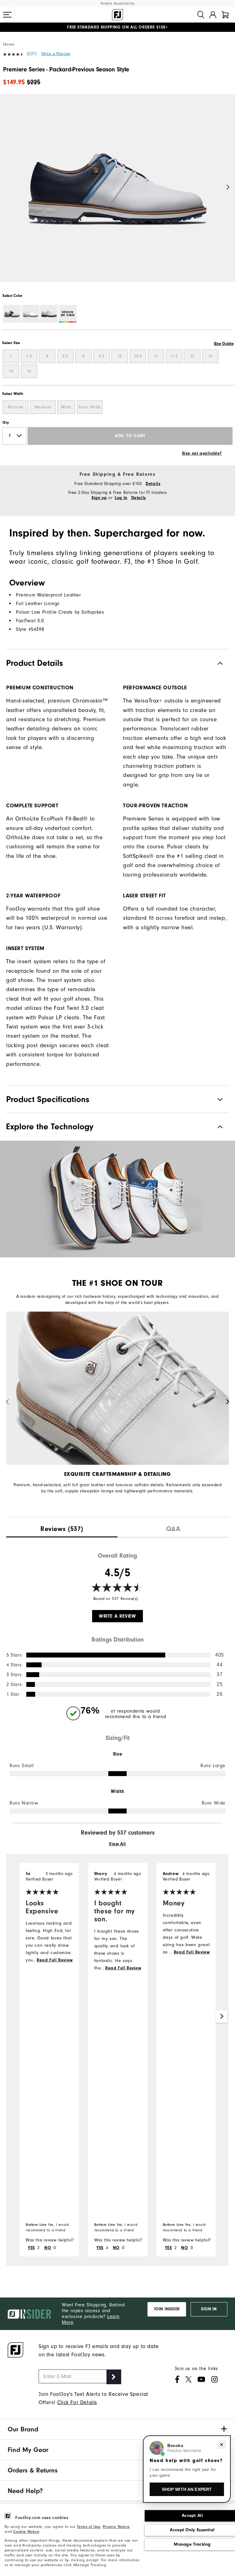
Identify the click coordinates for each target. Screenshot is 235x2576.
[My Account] (213, 15)
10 (120, 356)
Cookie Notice (26, 2531)
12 (192, 356)
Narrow (15, 407)
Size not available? (202, 453)
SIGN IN (209, 2309)
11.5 (174, 356)
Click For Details (77, 2402)
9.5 (102, 356)
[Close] (222, 2445)
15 (29, 371)
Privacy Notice (116, 2527)
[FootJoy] (117, 15)
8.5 (65, 356)
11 (156, 356)
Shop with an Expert (187, 2489)
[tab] (225, 15)
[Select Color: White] (31, 314)
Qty (6, 422)
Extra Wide (90, 407)
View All (117, 1844)
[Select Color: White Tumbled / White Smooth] (49, 314)
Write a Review (56, 54)
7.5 (29, 356)
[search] (201, 15)
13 (210, 356)
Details (153, 484)
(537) (32, 54)
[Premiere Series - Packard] (117, 193)
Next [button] (228, 187)
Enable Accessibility (118, 4)
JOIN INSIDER (167, 2309)
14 (11, 371)
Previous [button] (7, 187)
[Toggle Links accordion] (117, 2429)
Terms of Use (88, 2527)
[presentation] (62, 1527)
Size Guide (224, 344)
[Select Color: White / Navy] (12, 314)
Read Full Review (55, 1960)
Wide (66, 407)
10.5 (138, 356)
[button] (7, 15)
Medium (43, 407)
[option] (117, 193)
